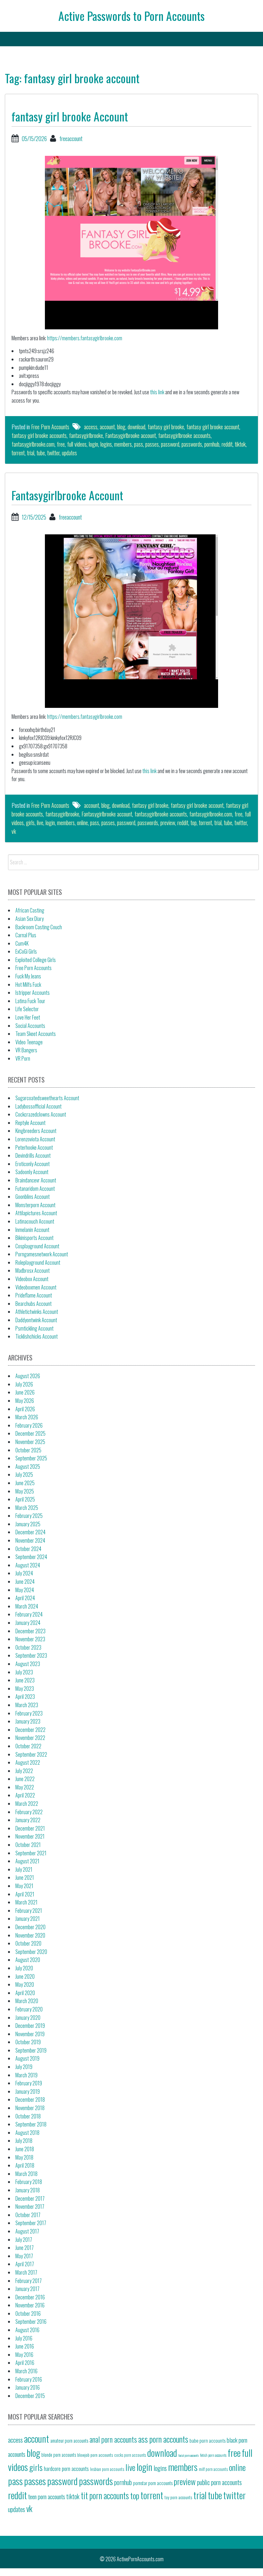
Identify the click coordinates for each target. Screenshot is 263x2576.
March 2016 (26, 2371)
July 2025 (24, 1475)
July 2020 (24, 1968)
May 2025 (25, 1491)
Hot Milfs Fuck (28, 985)
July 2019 (24, 2067)
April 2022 (25, 1795)
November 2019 (30, 2034)
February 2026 (29, 1425)
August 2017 (27, 2231)
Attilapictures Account (36, 1213)
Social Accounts (30, 1026)
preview (168, 823)
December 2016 (30, 2297)
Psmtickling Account (34, 1328)
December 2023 (30, 1631)
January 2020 (28, 2018)
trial (31, 453)
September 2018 (31, 2124)
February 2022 (29, 1812)
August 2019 (27, 2058)
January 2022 (28, 1820)
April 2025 (25, 1499)
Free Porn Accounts (50, 427)
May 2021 (24, 1886)
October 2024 (28, 1549)
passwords (192, 444)
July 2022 (24, 1771)
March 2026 (27, 1417)
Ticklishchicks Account (37, 1336)
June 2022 (25, 1779)
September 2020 (31, 1952)
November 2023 (30, 1639)
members (123, 444)
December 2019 (30, 2026)
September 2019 (31, 2050)
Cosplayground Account (37, 1246)
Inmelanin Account (32, 1230)
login (93, 444)
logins (106, 444)
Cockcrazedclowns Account (41, 1114)
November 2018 (30, 2108)
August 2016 (27, 2330)
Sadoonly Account (32, 1172)
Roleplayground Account (38, 1262)
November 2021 (30, 1836)
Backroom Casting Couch (39, 927)
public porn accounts (219, 2482)
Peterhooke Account (34, 1147)
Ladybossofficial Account (38, 1106)
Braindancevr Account (36, 1180)
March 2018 (26, 2174)
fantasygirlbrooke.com (33, 444)
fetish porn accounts (213, 2455)
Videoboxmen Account (36, 1287)
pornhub (212, 444)
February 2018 (29, 2182)
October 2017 (28, 2215)
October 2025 (28, 1450)
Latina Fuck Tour (30, 1001)
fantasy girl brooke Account (70, 116)
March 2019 (26, 2075)
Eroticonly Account (33, 1164)
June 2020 (25, 1976)
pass (139, 444)
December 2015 (30, 2396)
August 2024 (28, 1565)
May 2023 (25, 1689)
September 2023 (31, 1655)
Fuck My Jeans (28, 976)
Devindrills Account (33, 1155)
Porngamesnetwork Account (42, 1254)
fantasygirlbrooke (86, 435)
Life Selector (27, 1009)
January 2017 (27, 2289)
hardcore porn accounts (66, 2468)
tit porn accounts (105, 2496)
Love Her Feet (28, 1017)
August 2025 (28, 1466)
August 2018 (27, 2133)
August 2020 (28, 1960)
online (82, 823)
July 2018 (24, 2141)
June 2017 (25, 2248)
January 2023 (28, 1721)
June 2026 (25, 1392)
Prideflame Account (34, 1295)
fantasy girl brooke (166, 427)
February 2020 (29, 2009)
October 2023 (28, 1647)
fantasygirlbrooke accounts (184, 435)
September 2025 (31, 1458)
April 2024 (25, 1598)
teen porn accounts (47, 2496)
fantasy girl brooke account (213, 427)
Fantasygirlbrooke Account (67, 495)
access (91, 427)
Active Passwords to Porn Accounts (131, 16)
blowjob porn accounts (95, 2455)
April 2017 (25, 2264)
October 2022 (28, 1746)
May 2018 (24, 2157)
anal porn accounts (113, 2439)
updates (69, 453)
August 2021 (27, 1861)
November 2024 (30, 1540)
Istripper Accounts (33, 993)
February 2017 (29, 2281)
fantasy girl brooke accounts (39, 435)
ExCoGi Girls (26, 951)
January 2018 (28, 2190)
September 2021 (31, 1853)
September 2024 (31, 1557)
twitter (53, 453)
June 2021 (25, 1877)
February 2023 (29, 1713)
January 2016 (28, 2387)
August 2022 (28, 1762)
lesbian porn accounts (107, 2469)
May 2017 (24, 2256)
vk (14, 831)
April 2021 (25, 1894)
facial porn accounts (189, 2455)
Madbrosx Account (33, 1270)
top (194, 823)
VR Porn (23, 1058)
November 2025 (30, 1442)
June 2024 (25, 1582)
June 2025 (25, 1483)
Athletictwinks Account (37, 1312)
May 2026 (25, 1401)
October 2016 (28, 2313)
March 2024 (27, 1606)
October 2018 (28, 2116)
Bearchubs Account (34, 1304)
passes (152, 444)
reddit (227, 444)
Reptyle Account (30, 1123)
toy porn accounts (178, 2497)
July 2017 (24, 2240)
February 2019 (29, 2083)
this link (157, 392)
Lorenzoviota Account (35, 1139)
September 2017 (31, 2223)
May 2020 (25, 1984)
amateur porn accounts (69, 2440)
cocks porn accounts (130, 2455)
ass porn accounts (163, 2439)
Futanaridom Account (35, 1189)
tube (41, 453)
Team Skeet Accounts (36, 1034)
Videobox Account (32, 1279)
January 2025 (28, 1524)
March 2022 (27, 1804)
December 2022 (30, 1730)
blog (121, 427)
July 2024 (24, 1573)
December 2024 (30, 1532)
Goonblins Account (33, 1197)
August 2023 (28, 1664)
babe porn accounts (208, 2440)
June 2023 (25, 1680)
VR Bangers (26, 1050)
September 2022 (31, 1754)
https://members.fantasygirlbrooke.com (85, 338)
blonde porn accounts (59, 2455)
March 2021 (26, 1902)
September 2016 (31, 2322)
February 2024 (29, 1614)
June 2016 (25, 2346)
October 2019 (28, 2042)
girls (30, 823)
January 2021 (28, 1919)
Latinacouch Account (35, 1221)
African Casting (30, 910)
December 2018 (30, 2099)
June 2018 (25, 2149)
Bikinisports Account (34, 1238)
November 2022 (30, 1738)
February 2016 (29, 2379)
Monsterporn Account (35, 1205)
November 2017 (30, 2206)
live (40, 823)
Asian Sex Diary (30, 919)
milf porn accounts (213, 2469)
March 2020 (27, 2001)
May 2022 (25, 1787)
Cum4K (22, 943)
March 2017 (26, 2272)
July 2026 (24, 1384)
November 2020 (30, 1935)
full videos (77, 444)
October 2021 (28, 1845)
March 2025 (27, 1508)
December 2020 (30, 1927)
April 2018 (25, 2165)
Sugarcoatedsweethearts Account (47, 1098)
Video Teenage (29, 1042)
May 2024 (25, 1590)
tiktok (240, 444)
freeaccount (71, 138)
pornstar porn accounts (153, 2483)
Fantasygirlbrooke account (131, 435)
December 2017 (30, 2198)
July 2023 (24, 1672)
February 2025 (29, 1516)
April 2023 (25, 1697)
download (136, 427)
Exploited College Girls (36, 960)
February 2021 (29, 1911)
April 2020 (25, 1993)
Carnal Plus (26, 935)
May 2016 (24, 2355)
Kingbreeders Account (36, 1131)
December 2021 (30, 1828)
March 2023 (27, 1705)
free (61, 444)
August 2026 (28, 1376)
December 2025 (30, 1433)
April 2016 (25, 2363)
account (107, 427)
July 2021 (24, 1869)
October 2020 (28, 1943)
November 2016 (30, 2305)
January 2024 (28, 1623)
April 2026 (25, 1409)
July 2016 (24, 2338)
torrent (18, 453)
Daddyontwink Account (36, 1320)
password (170, 444)
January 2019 (28, 2091)
